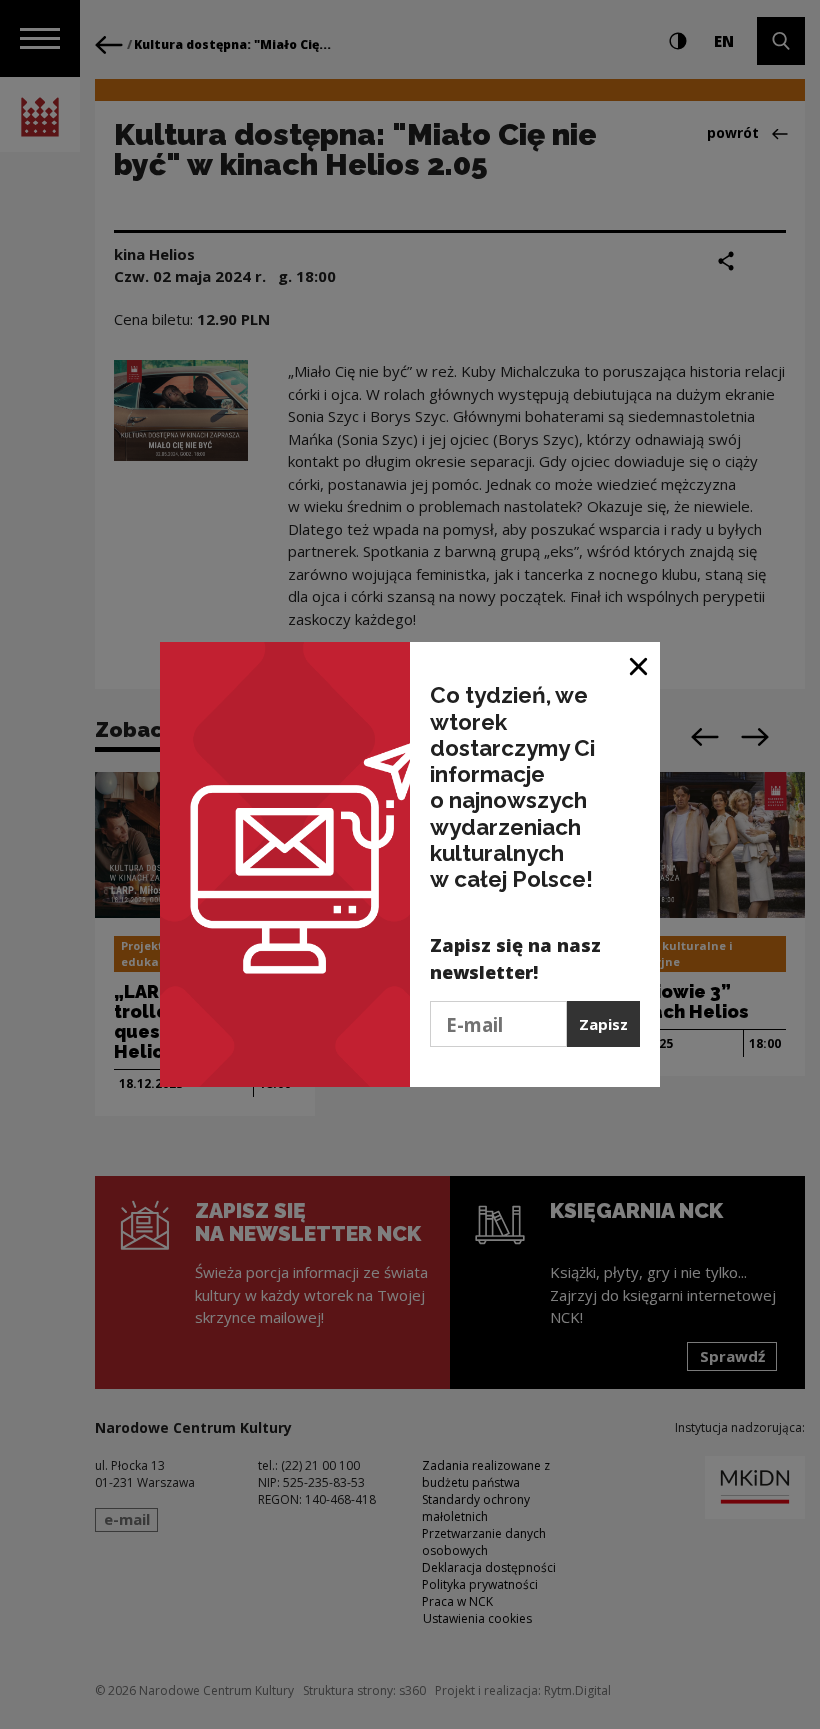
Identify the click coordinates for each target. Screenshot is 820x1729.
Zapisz (603, 1024)
